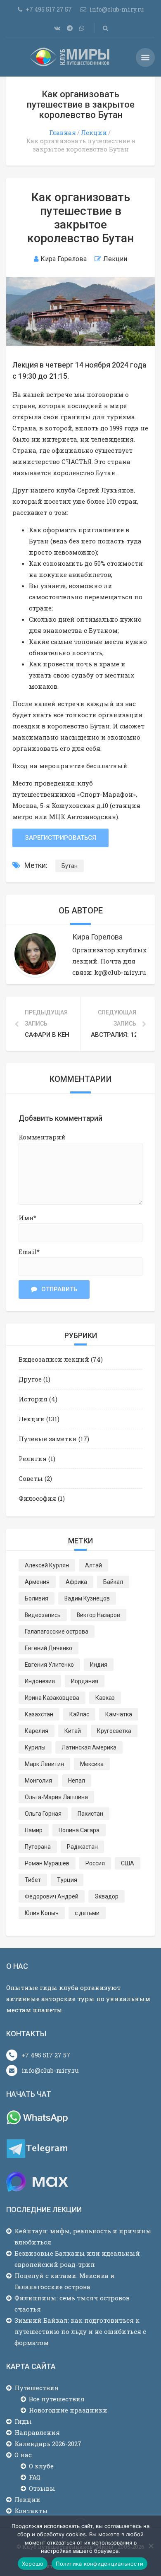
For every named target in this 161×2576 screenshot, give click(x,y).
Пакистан (90, 1814)
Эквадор (107, 1896)
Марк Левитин (44, 1764)
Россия (95, 1863)
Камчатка (119, 1714)
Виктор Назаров (98, 1615)
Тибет (33, 1880)
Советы (31, 1478)
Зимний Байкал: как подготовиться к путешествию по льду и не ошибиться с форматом (80, 2331)
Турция (67, 1880)
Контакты (31, 2511)
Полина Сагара (79, 1830)
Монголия (38, 1781)
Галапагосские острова (57, 1632)
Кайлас (79, 1714)
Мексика (92, 1764)
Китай (73, 1731)
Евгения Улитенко (49, 1665)
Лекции (94, 132)
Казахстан (39, 1714)
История (33, 1399)
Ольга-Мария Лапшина (56, 1797)
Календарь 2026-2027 (48, 2444)
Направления (37, 2432)
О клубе (41, 2466)
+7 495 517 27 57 (46, 2055)
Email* (29, 1252)
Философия (37, 1498)
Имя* (27, 1218)
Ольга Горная (43, 1814)
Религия (33, 1459)
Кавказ (105, 1698)
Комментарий (42, 1137)
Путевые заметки (48, 1439)
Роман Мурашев (47, 1863)
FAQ (35, 2477)
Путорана (38, 1847)
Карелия (37, 1731)
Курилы (35, 1747)
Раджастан (82, 1847)
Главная (63, 132)
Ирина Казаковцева (52, 1698)
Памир (34, 1830)
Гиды (23, 2421)
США (128, 1863)
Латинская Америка (89, 1747)
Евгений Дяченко (49, 1648)
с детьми (87, 1913)
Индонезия (40, 1681)
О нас (23, 2455)
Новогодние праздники (68, 2410)
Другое (30, 1379)
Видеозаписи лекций (54, 1359)
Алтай (94, 1565)
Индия (99, 1665)
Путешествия (37, 2388)
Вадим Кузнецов (87, 1598)
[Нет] (151, 2546)
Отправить (59, 1289)
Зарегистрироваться (60, 838)
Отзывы (42, 2488)
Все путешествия (57, 2399)
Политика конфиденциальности (99, 2564)
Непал (77, 1781)
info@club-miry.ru (50, 2070)
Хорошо (33, 2564)
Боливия (37, 1598)
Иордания (85, 1681)
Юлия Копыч (42, 1913)
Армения (37, 1582)
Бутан (70, 866)
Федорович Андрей (52, 1896)
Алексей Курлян (47, 1565)
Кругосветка (114, 1731)
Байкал (113, 1582)
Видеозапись (43, 1615)
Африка (76, 1582)
